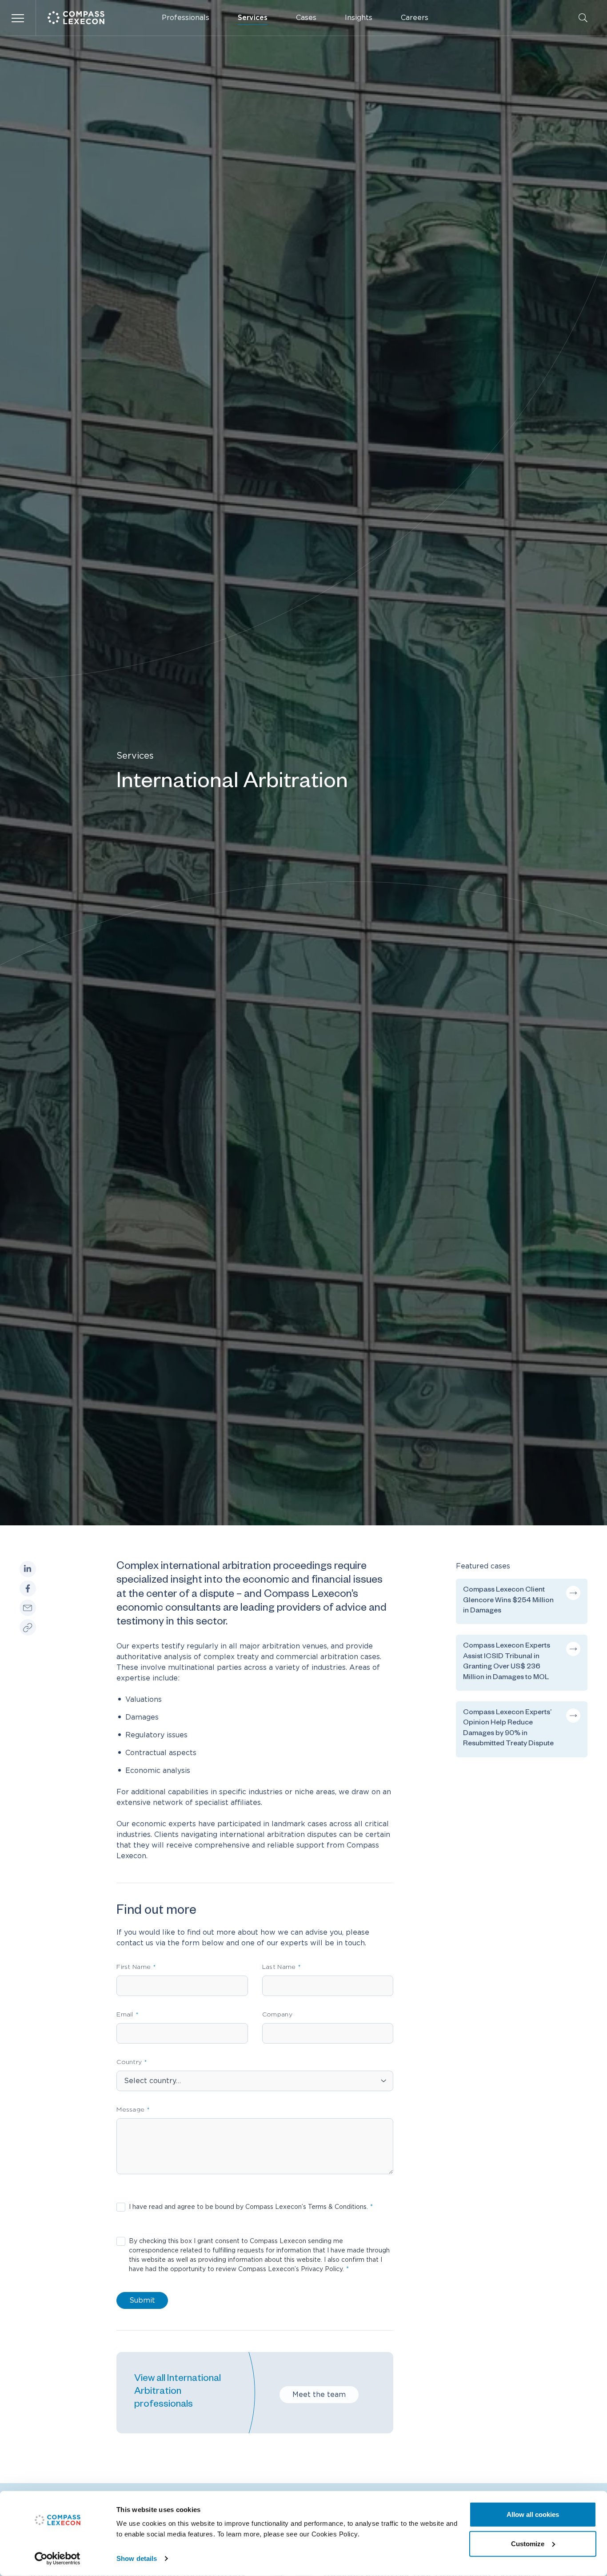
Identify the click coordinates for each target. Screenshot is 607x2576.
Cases (306, 18)
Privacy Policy (322, 2269)
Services (253, 18)
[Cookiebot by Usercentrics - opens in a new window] (58, 2559)
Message (130, 2110)
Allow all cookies (533, 2514)
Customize (528, 2543)
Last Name (279, 1967)
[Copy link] (28, 1628)
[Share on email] (28, 1608)
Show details (137, 2558)
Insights (359, 18)
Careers (415, 18)
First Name (134, 1967)
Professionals (186, 18)
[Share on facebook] (28, 1589)
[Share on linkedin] (28, 1569)
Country (129, 2062)
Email (125, 2015)
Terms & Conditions (337, 2207)
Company (277, 2015)
